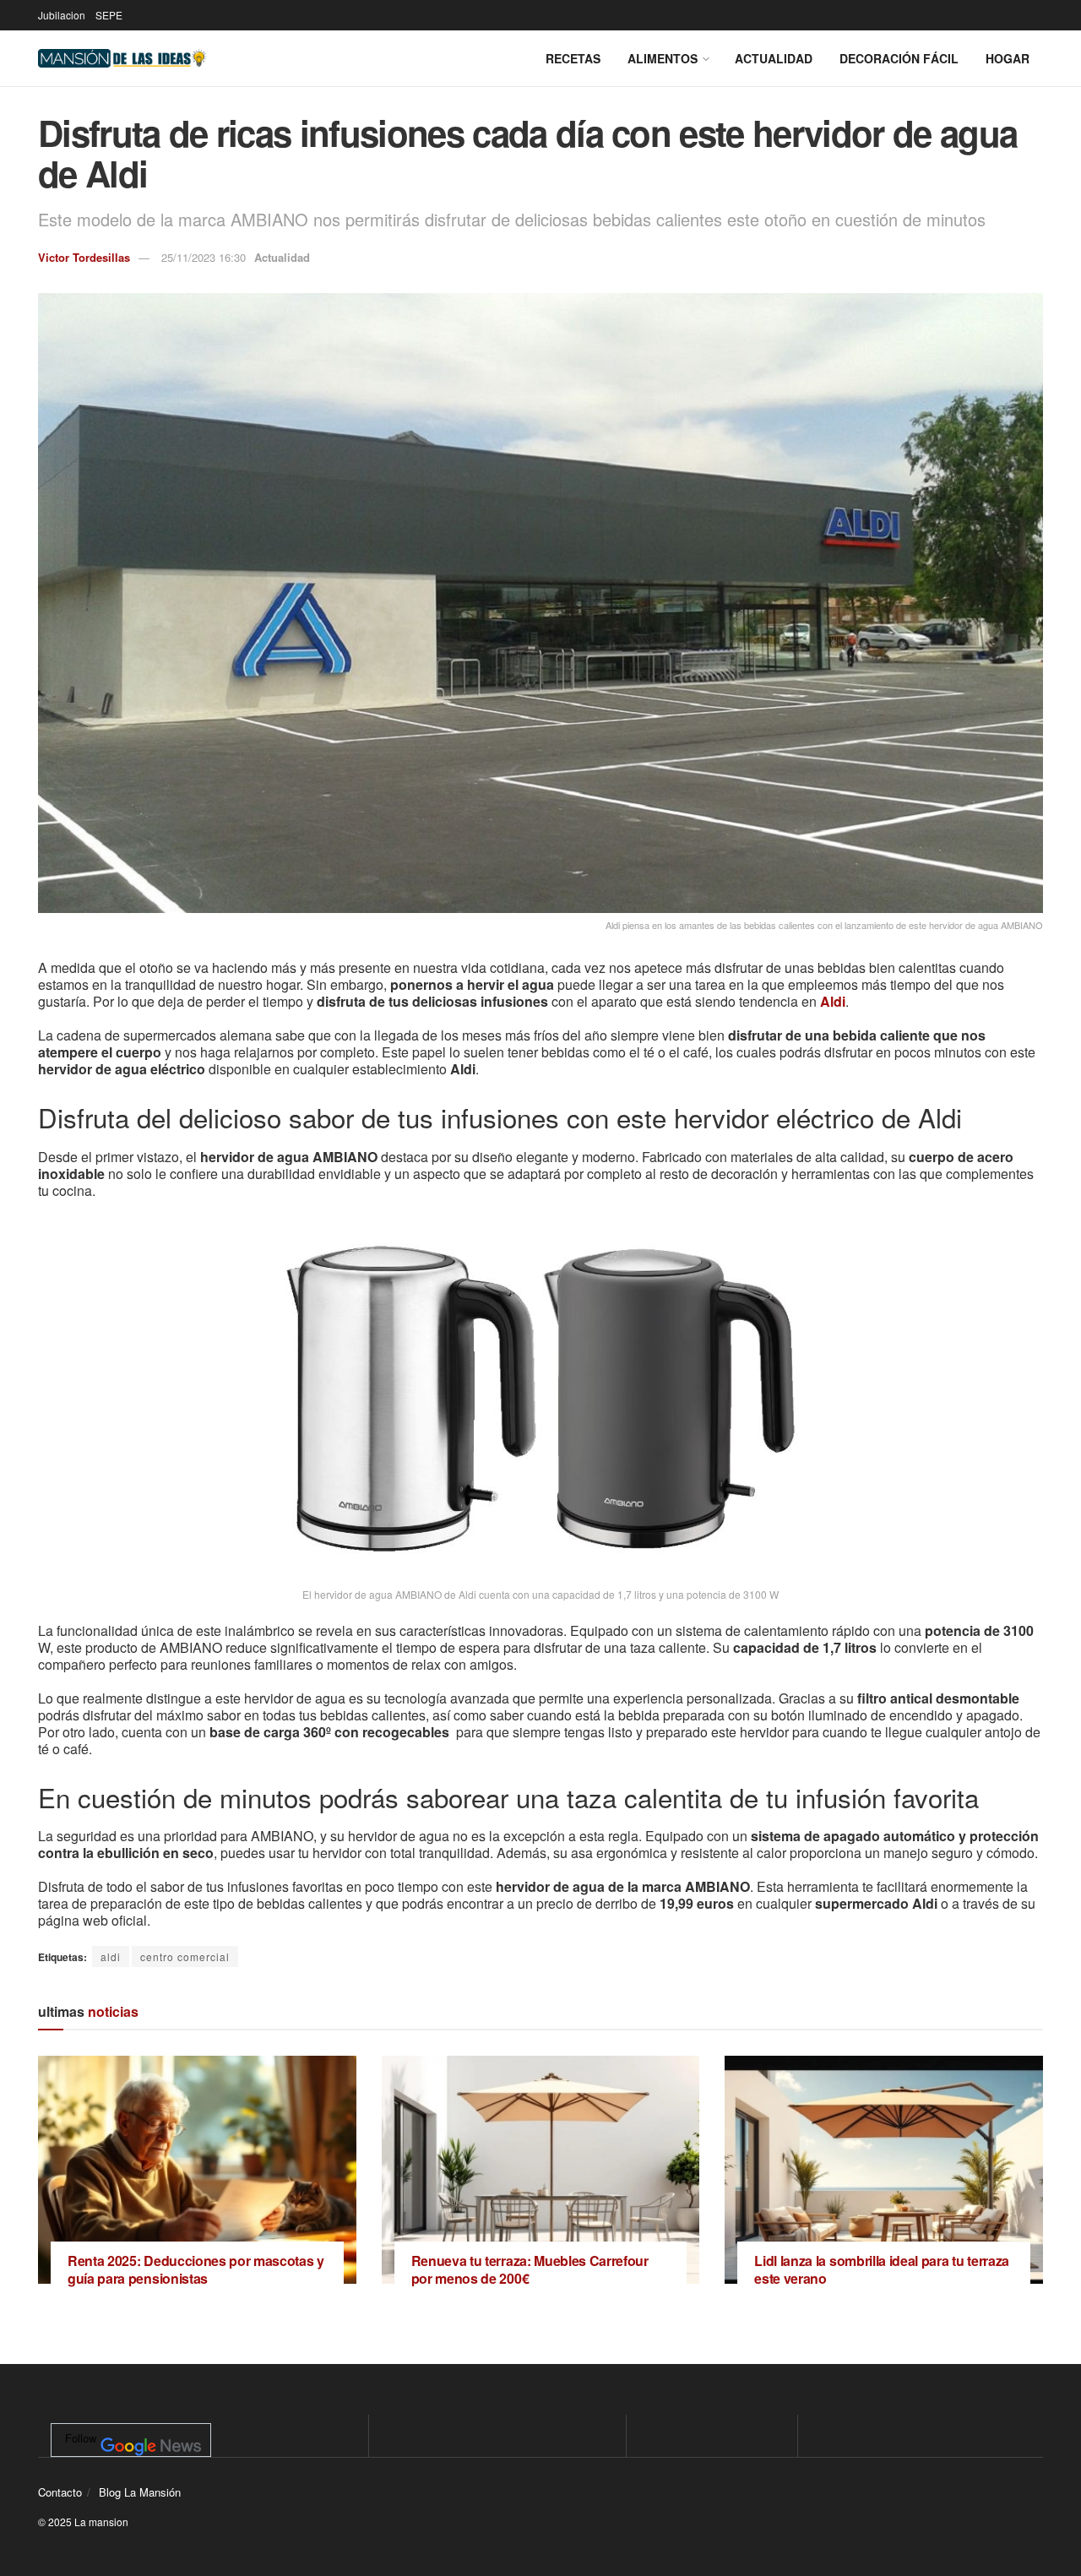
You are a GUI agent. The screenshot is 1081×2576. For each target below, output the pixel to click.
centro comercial (185, 1956)
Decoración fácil (899, 58)
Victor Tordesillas (84, 257)
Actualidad (774, 58)
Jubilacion (62, 15)
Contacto (60, 2492)
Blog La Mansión (140, 2492)
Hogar (1008, 58)
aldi (111, 1956)
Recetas (573, 58)
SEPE (109, 15)
